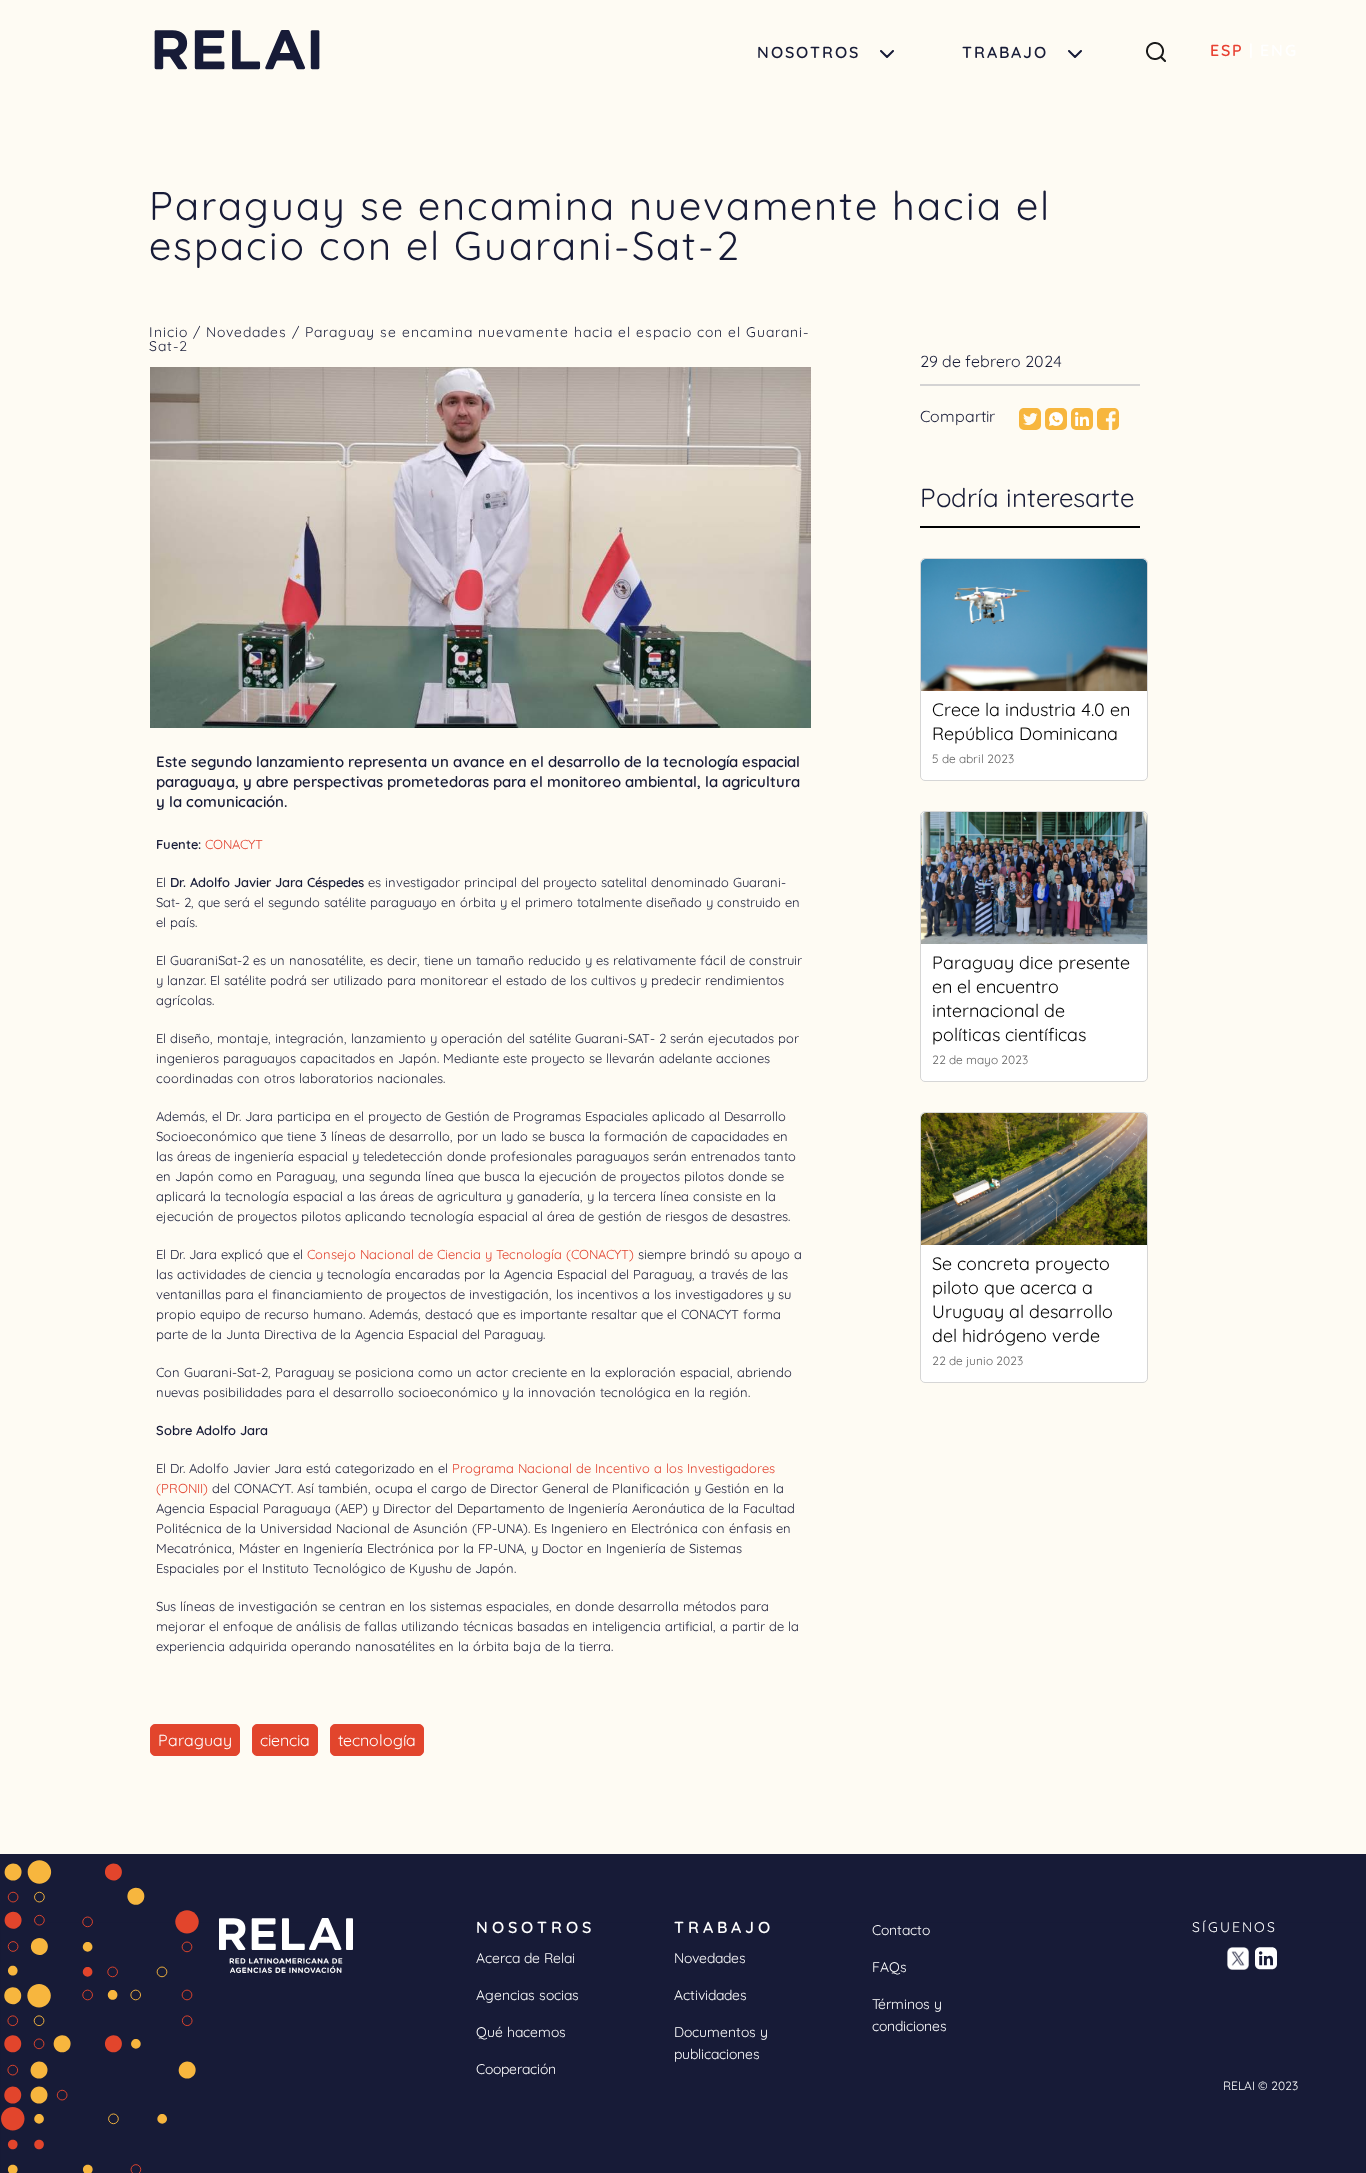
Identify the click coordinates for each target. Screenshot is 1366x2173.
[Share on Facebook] (1108, 424)
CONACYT (234, 844)
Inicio (171, 332)
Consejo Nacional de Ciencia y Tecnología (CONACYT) (470, 1254)
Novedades (249, 332)
